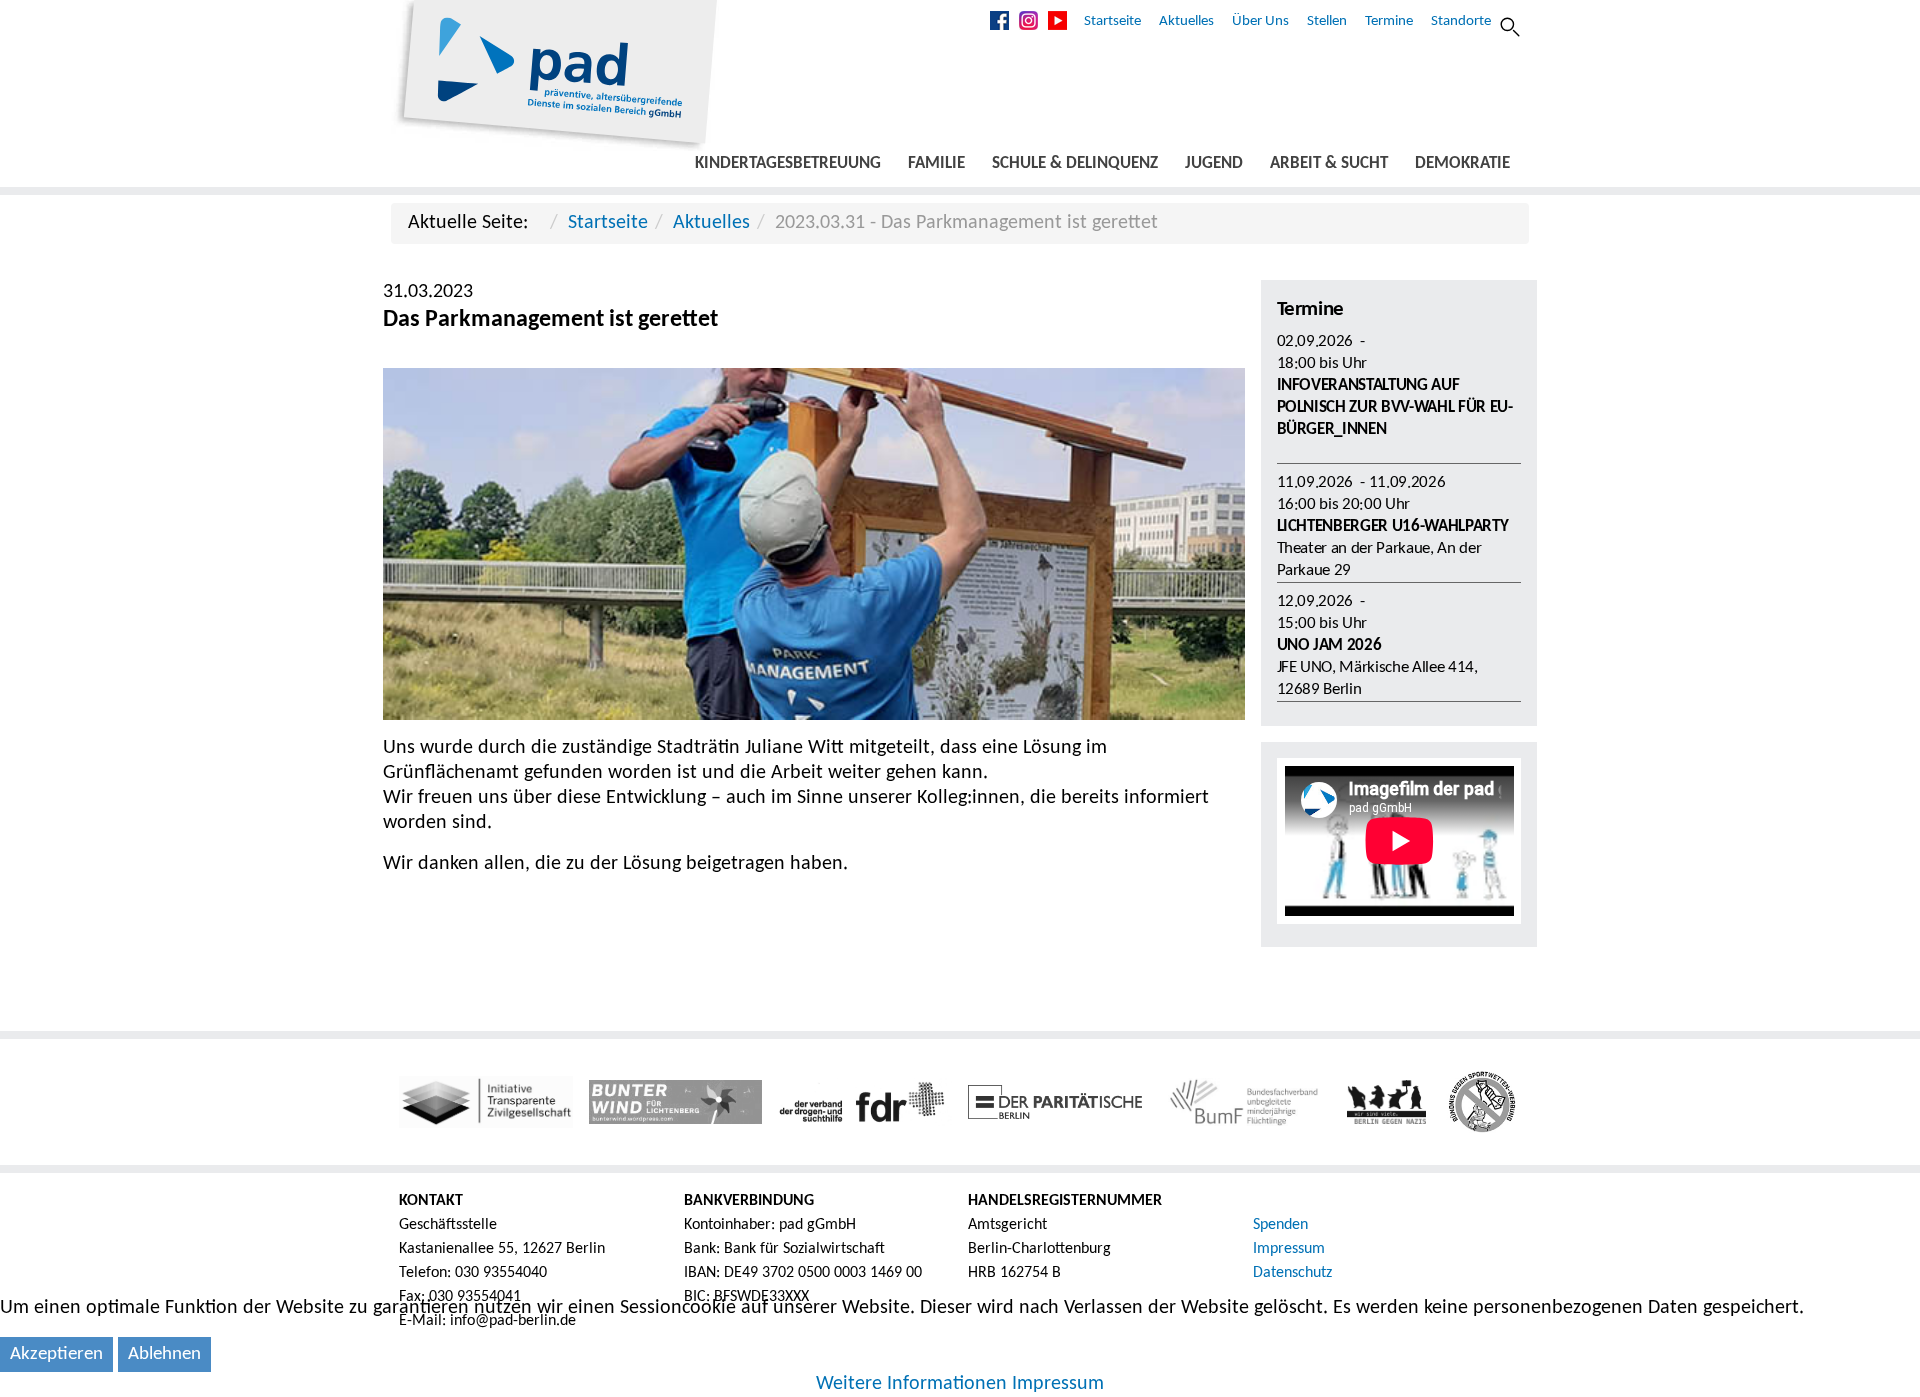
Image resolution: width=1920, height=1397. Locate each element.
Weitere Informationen (911, 1384)
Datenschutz (1292, 1273)
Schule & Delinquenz (1075, 163)
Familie (936, 163)
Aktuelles (1186, 21)
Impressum (1289, 1249)
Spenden (1280, 1225)
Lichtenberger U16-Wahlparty (1393, 526)
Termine (1389, 21)
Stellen (1327, 21)
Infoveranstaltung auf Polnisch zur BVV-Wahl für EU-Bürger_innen (1395, 407)
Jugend (1214, 163)
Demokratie (1462, 163)
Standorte (1461, 21)
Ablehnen (164, 1354)
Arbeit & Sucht (1329, 163)
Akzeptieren (56, 1354)
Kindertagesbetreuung (788, 163)
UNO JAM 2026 (1329, 645)
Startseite (1112, 21)
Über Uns (1260, 21)
